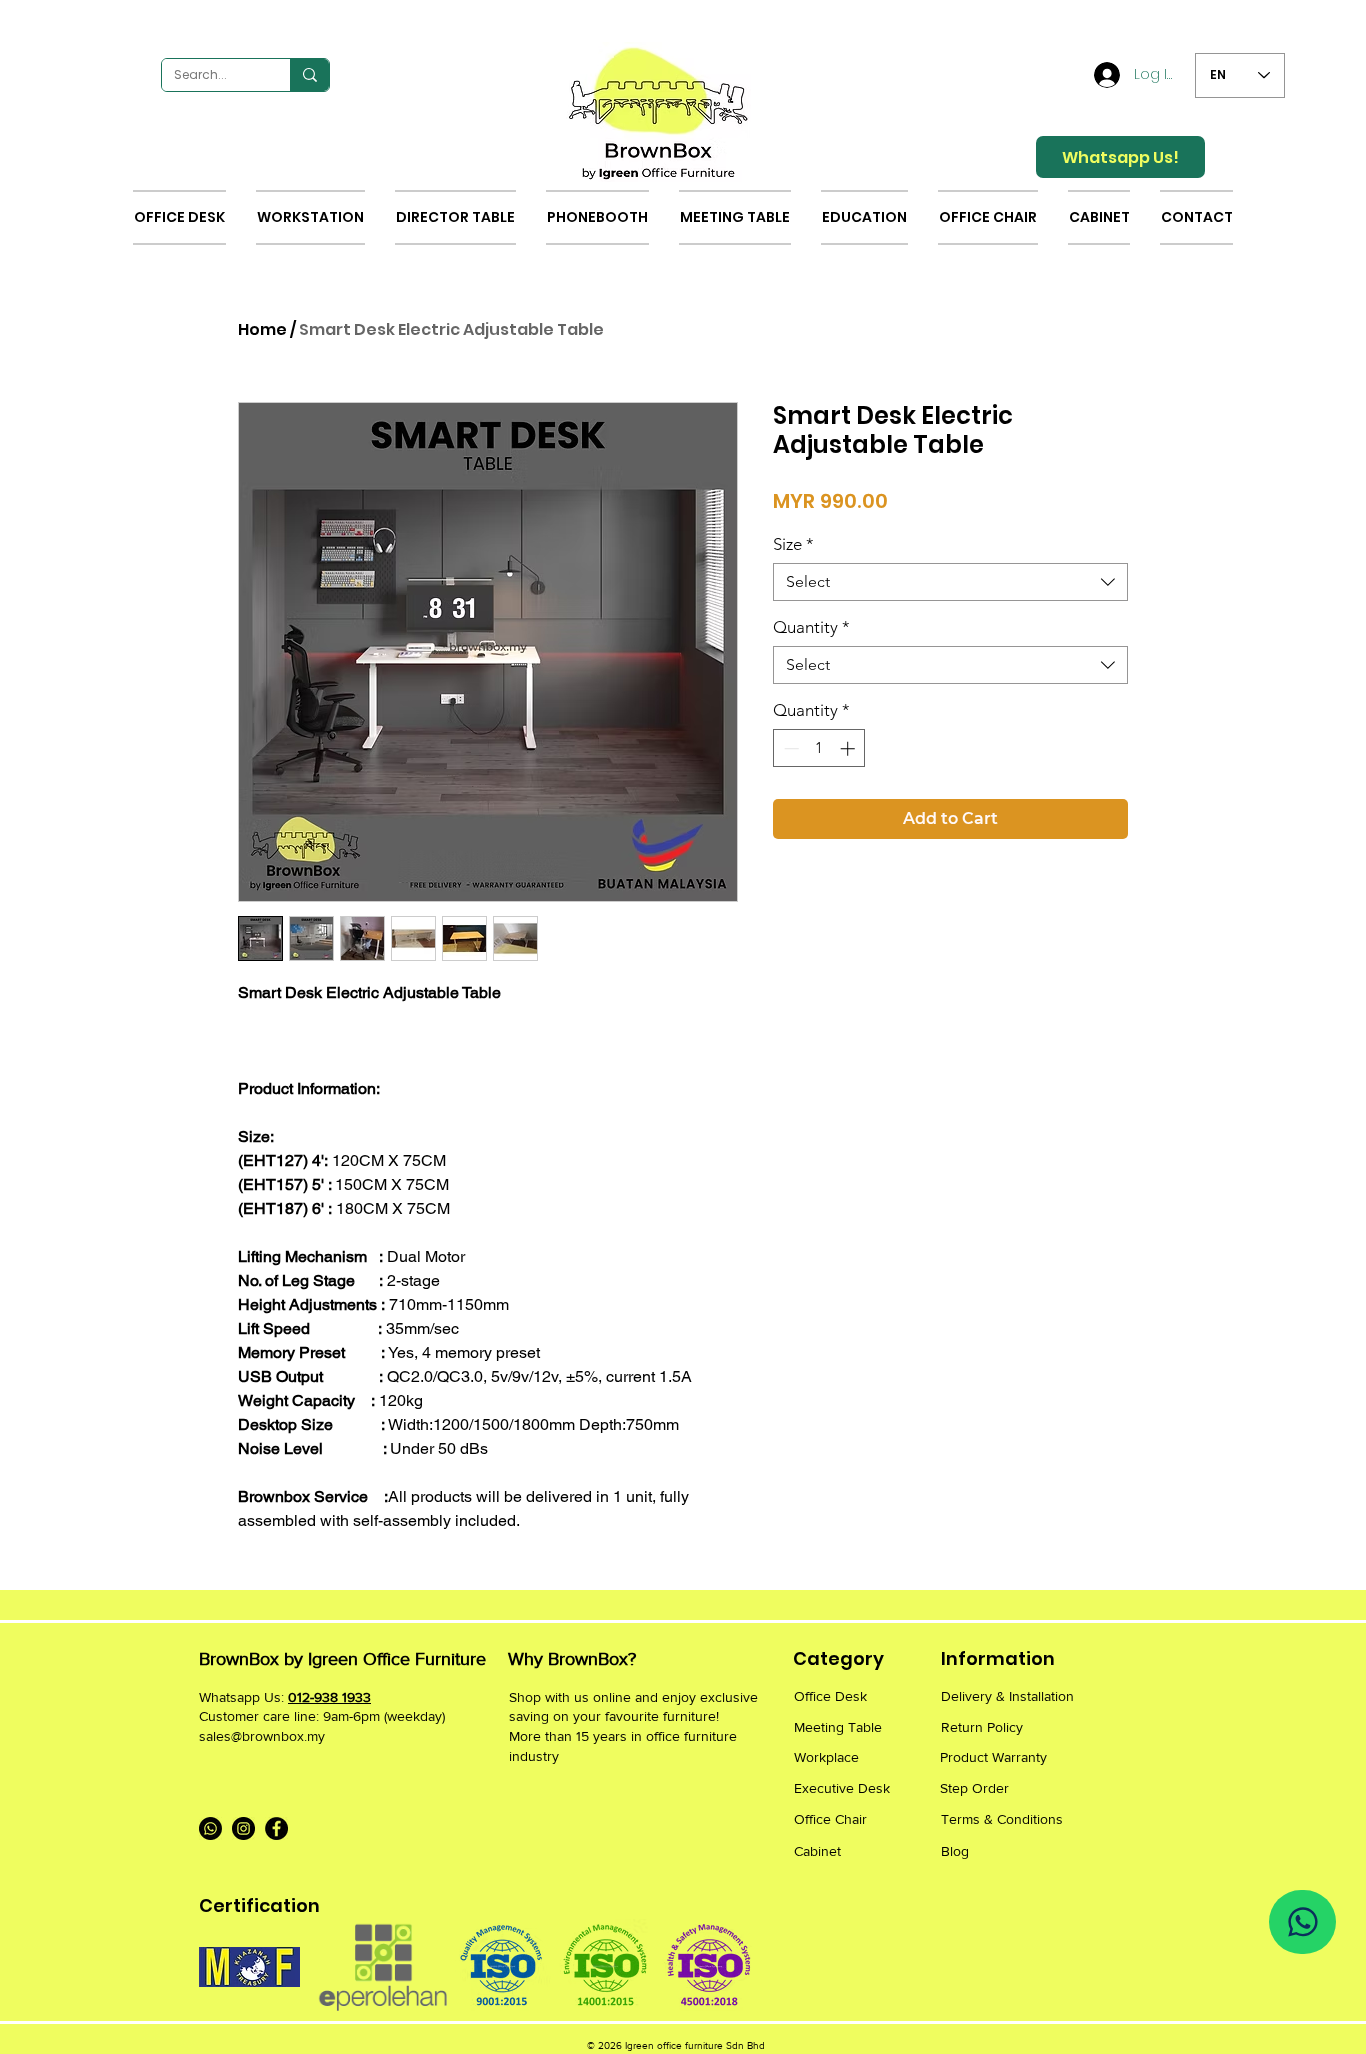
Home (262, 329)
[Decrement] (789, 748)
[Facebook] (276, 1828)
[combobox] (950, 582)
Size (793, 544)
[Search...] (309, 75)
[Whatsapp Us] (1302, 1922)
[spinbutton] (819, 748)
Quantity (811, 627)
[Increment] (849, 748)
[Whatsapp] (210, 1828)
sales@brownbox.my (262, 1736)
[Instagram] (243, 1828)
